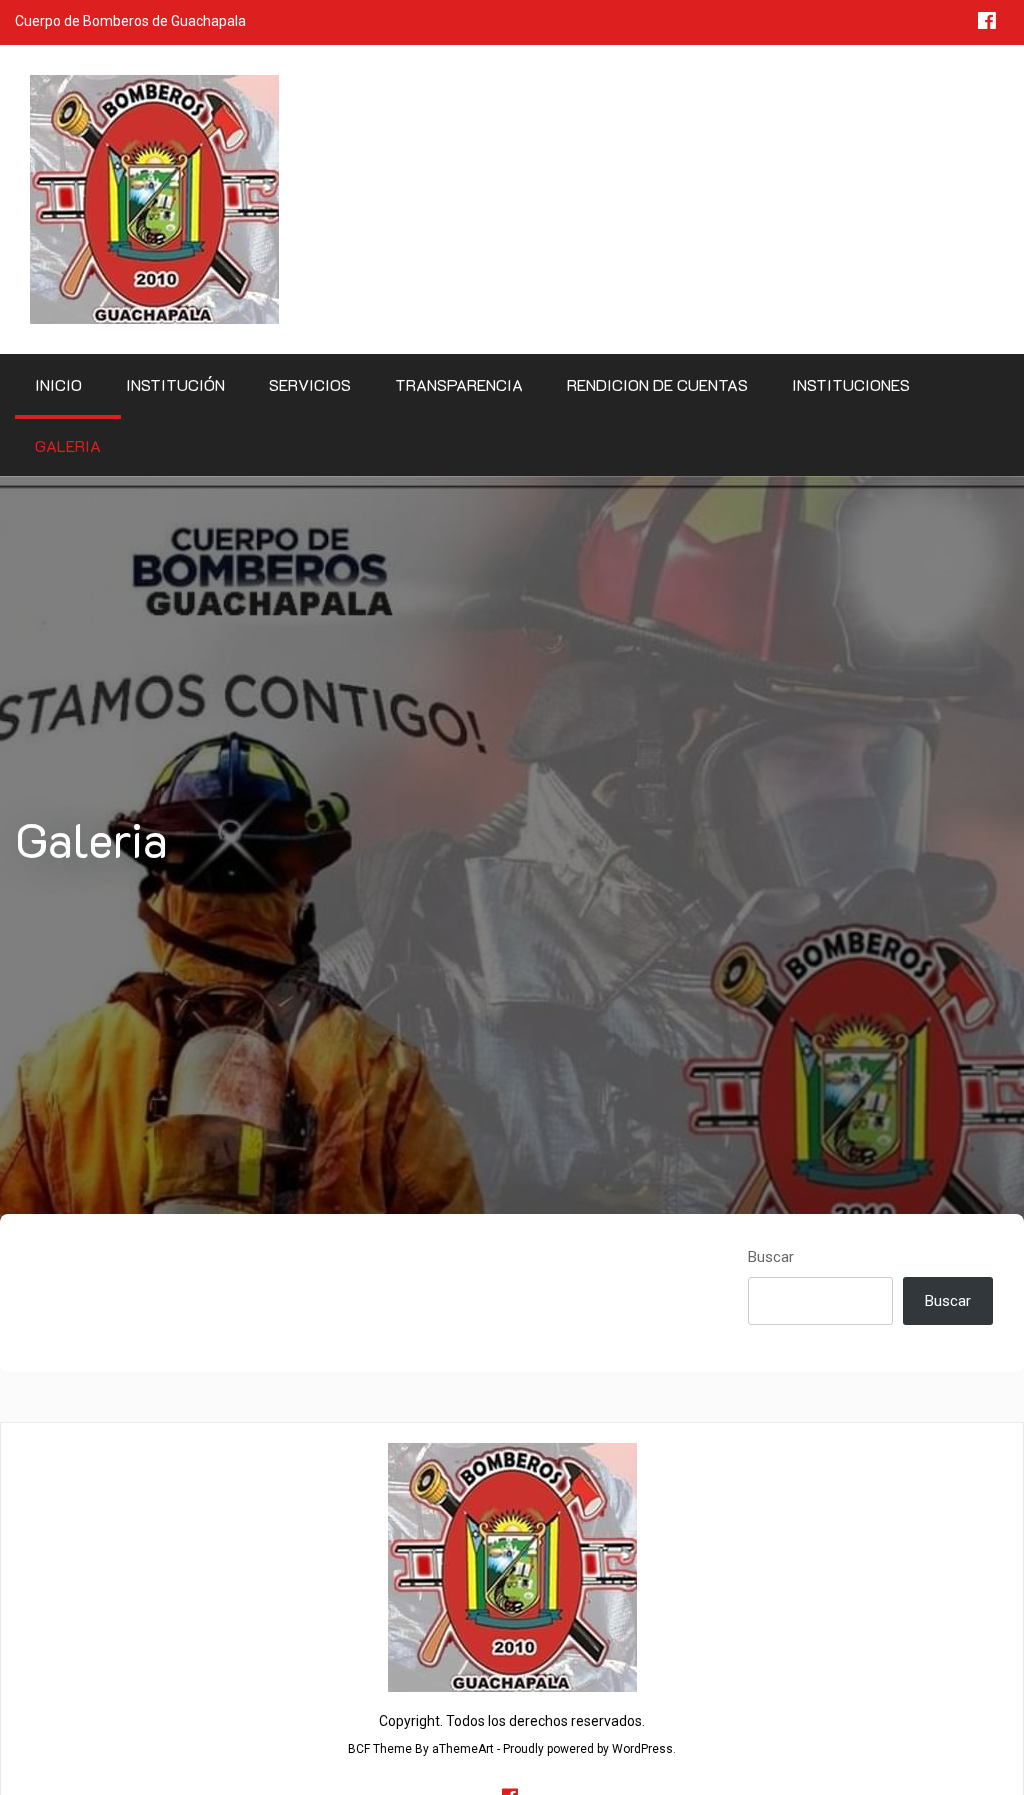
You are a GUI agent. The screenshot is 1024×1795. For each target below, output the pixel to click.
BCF (359, 1749)
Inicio (58, 384)
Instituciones (851, 384)
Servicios (310, 384)
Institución (175, 384)
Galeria (68, 445)
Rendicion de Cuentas (657, 384)
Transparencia (459, 384)
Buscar (771, 1257)
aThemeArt (463, 1749)
